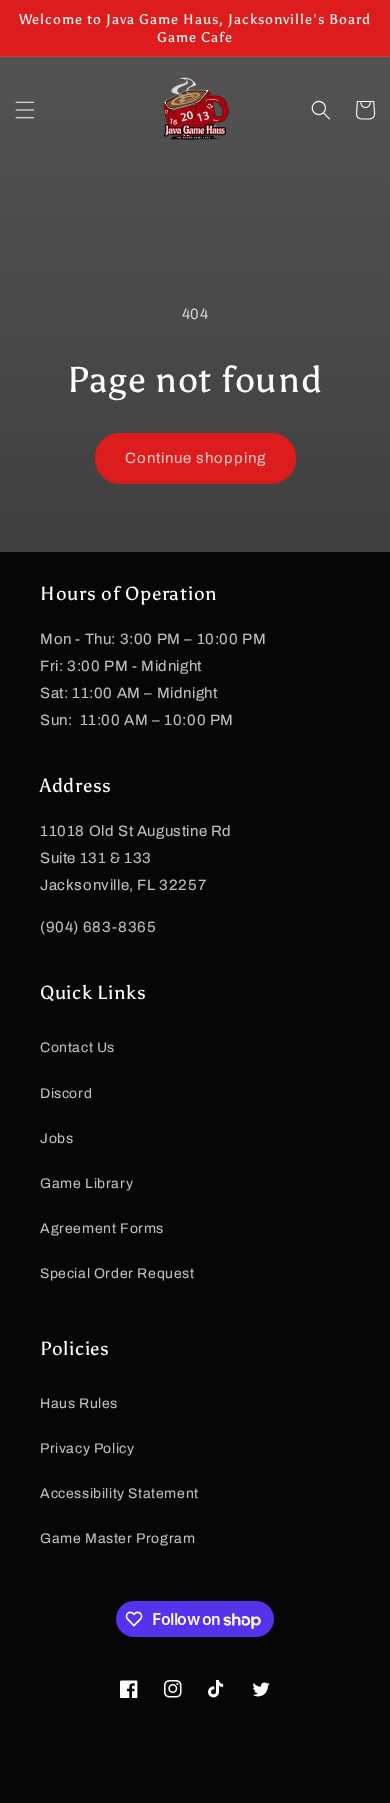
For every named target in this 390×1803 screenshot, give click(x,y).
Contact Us (77, 1047)
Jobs (56, 1138)
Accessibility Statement (119, 1493)
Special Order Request (117, 1273)
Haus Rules (79, 1403)
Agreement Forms (102, 1228)
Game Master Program (117, 1538)
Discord (66, 1093)
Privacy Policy (87, 1448)
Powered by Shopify (266, 1786)
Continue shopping (195, 458)
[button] (25, 110)
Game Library (86, 1183)
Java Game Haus (162, 1786)
